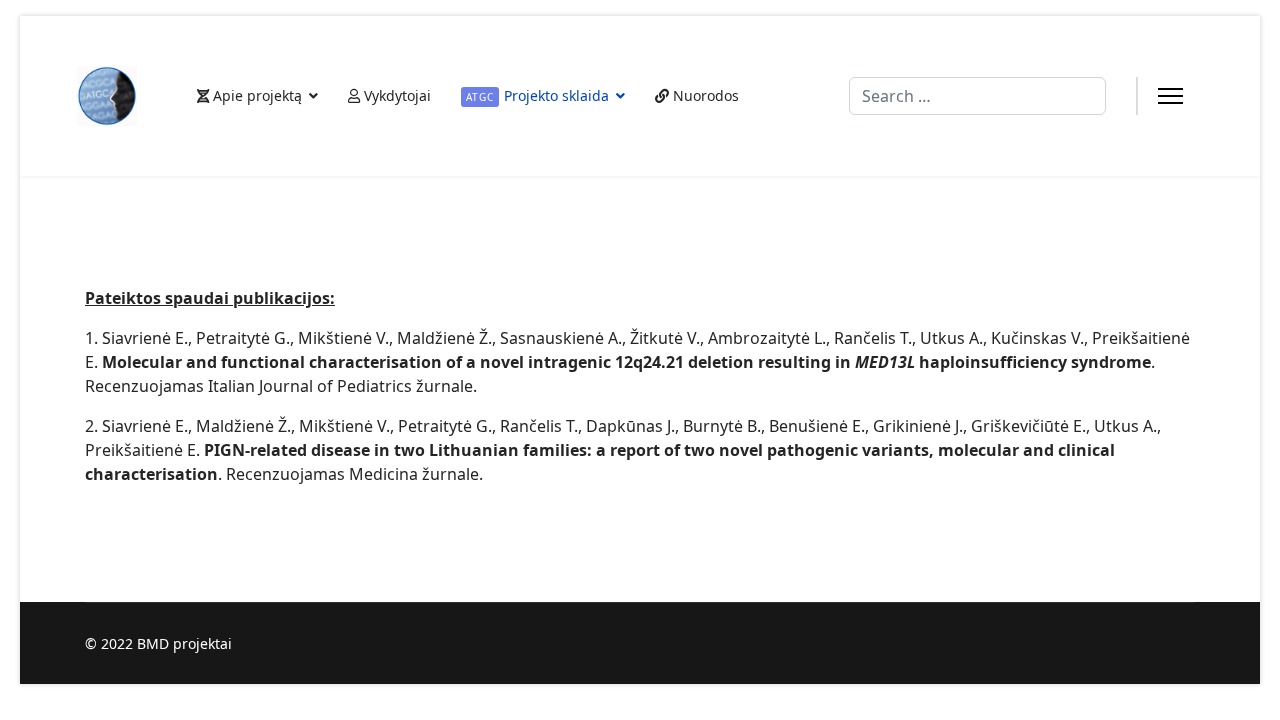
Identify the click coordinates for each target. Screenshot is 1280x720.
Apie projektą (255, 95)
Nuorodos (704, 95)
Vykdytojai (395, 95)
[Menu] (1170, 96)
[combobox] (977, 96)
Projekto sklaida (537, 95)
